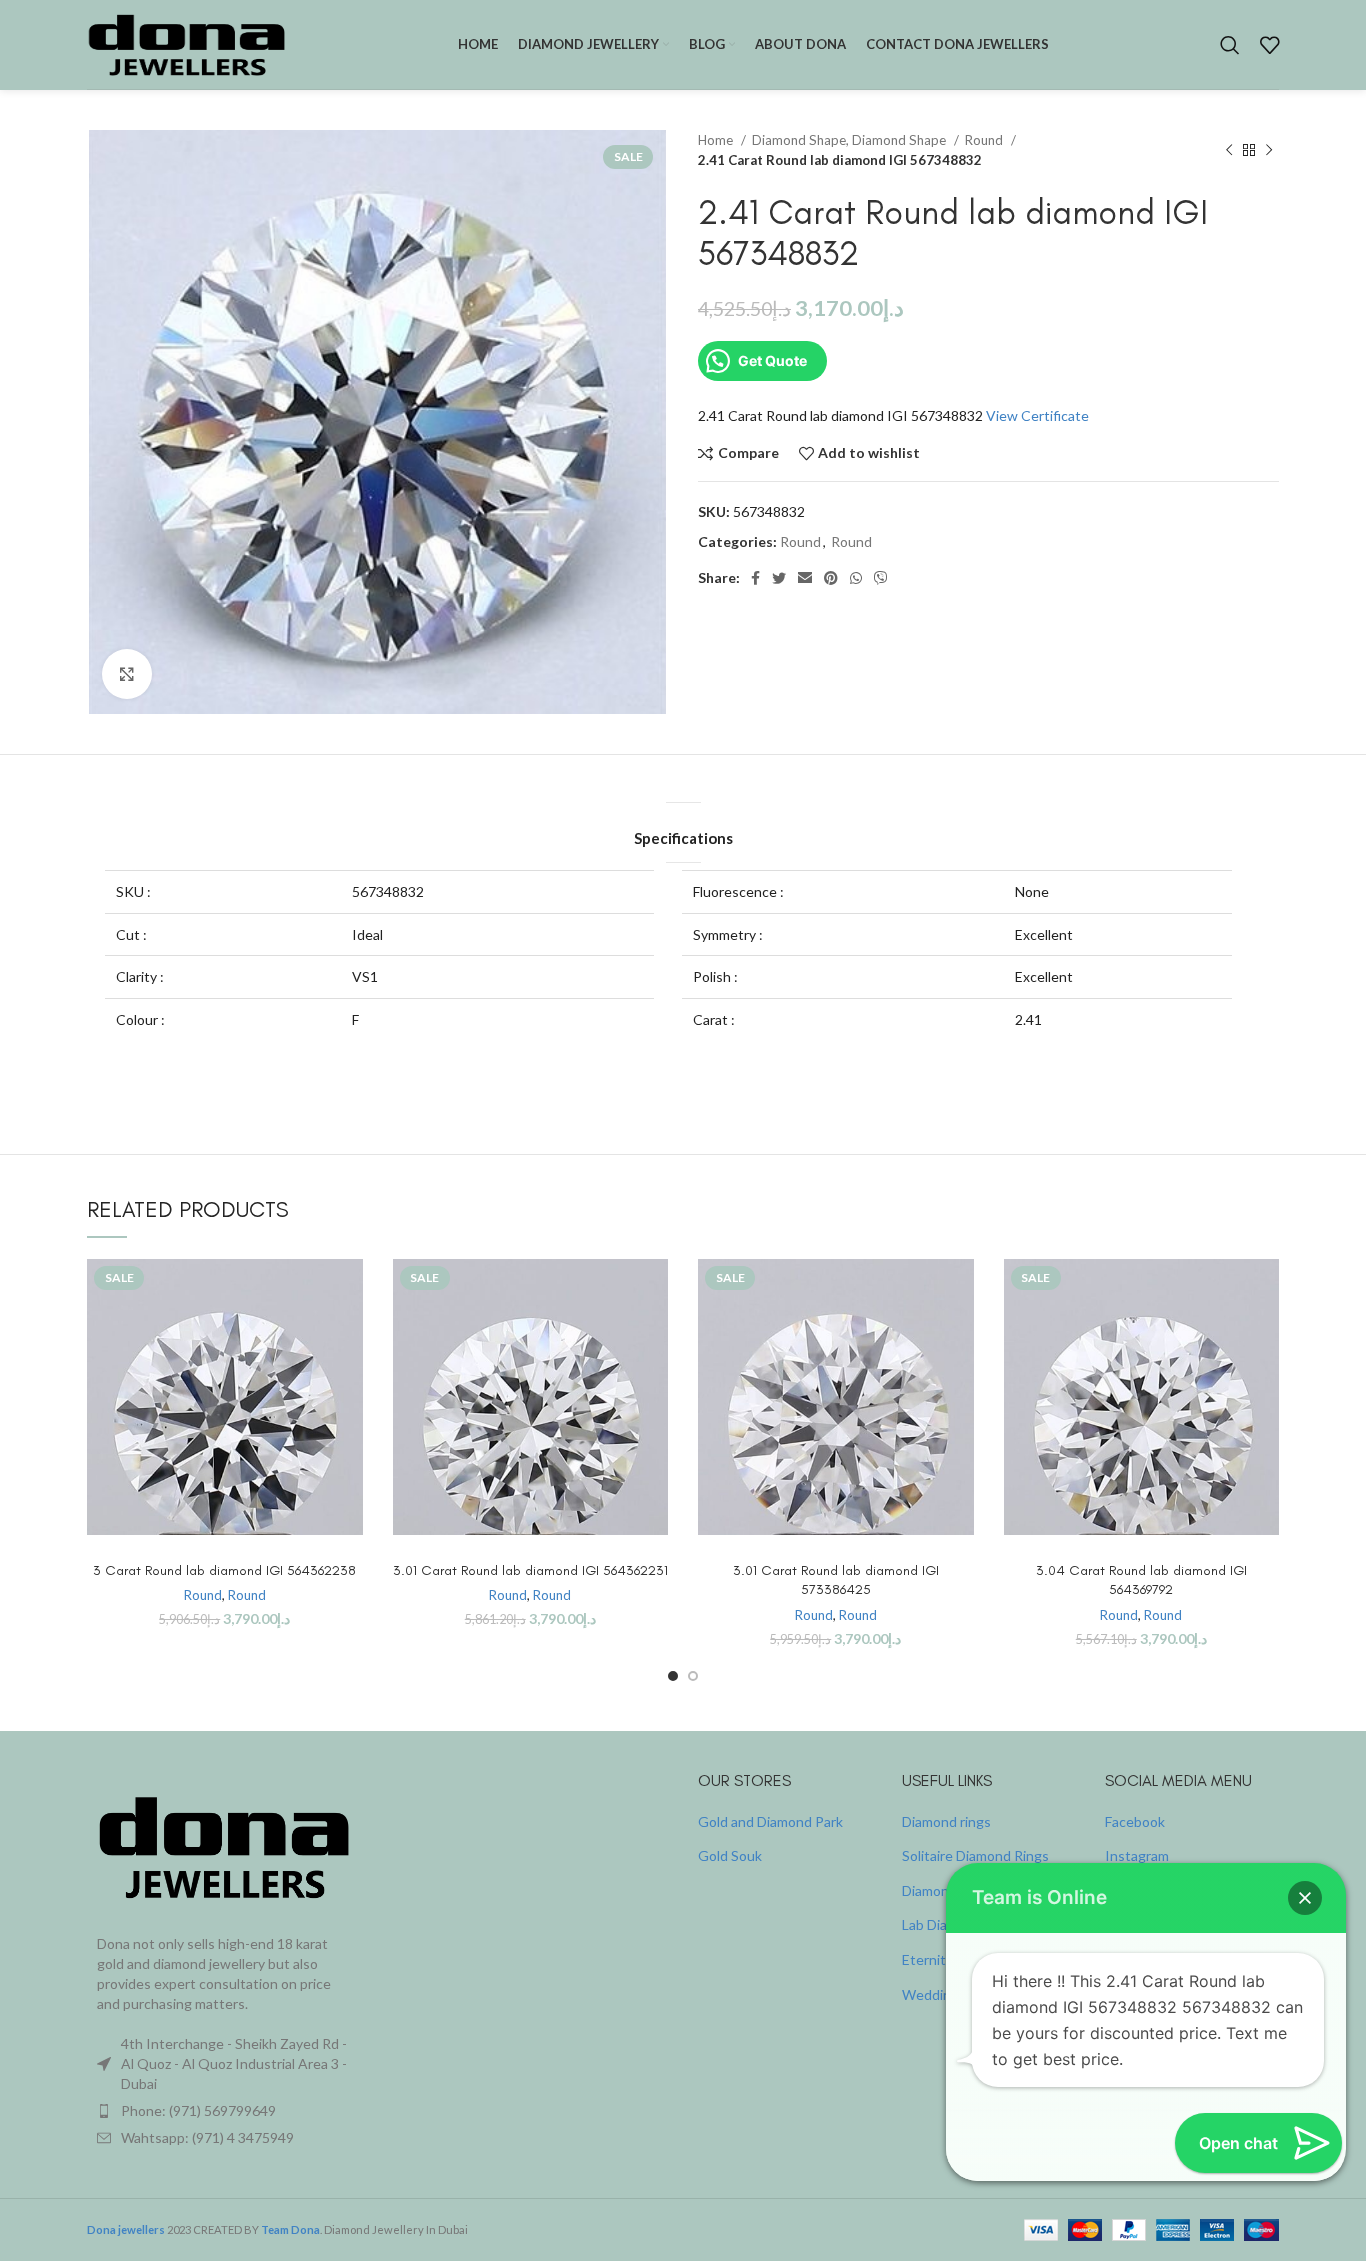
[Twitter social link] (779, 578)
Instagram (1137, 1855)
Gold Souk (730, 1855)
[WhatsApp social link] (856, 578)
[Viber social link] (881, 578)
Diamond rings (946, 1821)
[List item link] (225, 2111)
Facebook (1135, 1821)
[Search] (1230, 45)
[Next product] (1269, 150)
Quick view (348, 1336)
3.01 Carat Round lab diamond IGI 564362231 (530, 1570)
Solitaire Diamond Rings (975, 1855)
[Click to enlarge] (127, 674)
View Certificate (1037, 415)
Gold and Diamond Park (770, 1821)
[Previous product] (1229, 150)
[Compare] (348, 1291)
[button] (1305, 1898)
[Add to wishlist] (348, 1381)
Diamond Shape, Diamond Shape (850, 140)
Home (717, 140)
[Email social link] (805, 578)
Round (985, 140)
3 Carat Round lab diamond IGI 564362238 (224, 1570)
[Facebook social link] (755, 578)
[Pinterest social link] (831, 578)
